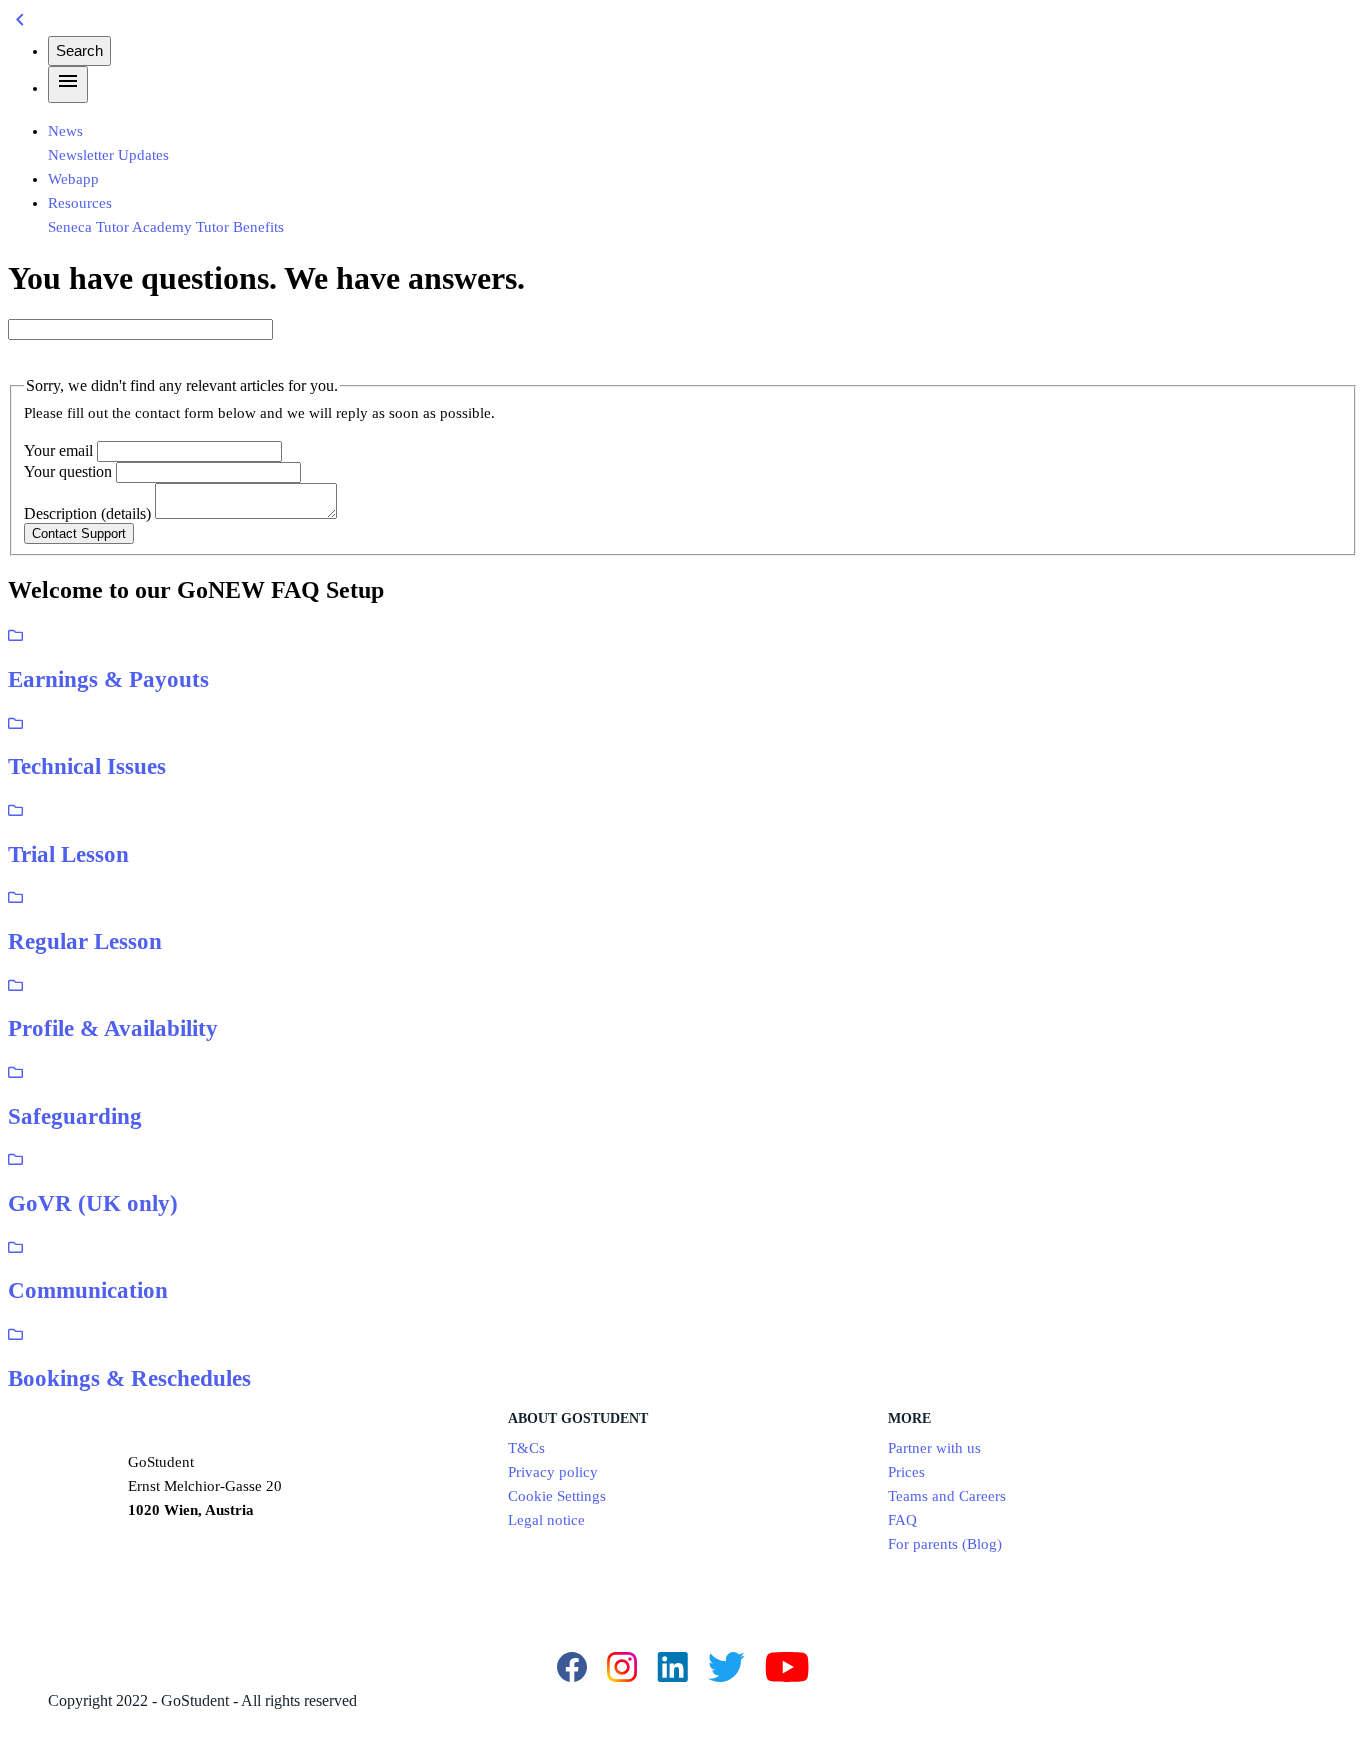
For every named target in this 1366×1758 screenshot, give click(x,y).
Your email (58, 450)
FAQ (902, 1520)
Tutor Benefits (240, 227)
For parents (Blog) (945, 1544)
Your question (68, 471)
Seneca (70, 227)
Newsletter (81, 155)
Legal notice (546, 1520)
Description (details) (87, 513)
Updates (143, 155)
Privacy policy (553, 1472)
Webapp (73, 179)
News (65, 131)
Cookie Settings (557, 1496)
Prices (906, 1472)
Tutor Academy (144, 227)
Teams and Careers (947, 1496)
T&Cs (526, 1448)
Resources (80, 203)
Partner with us (934, 1448)
